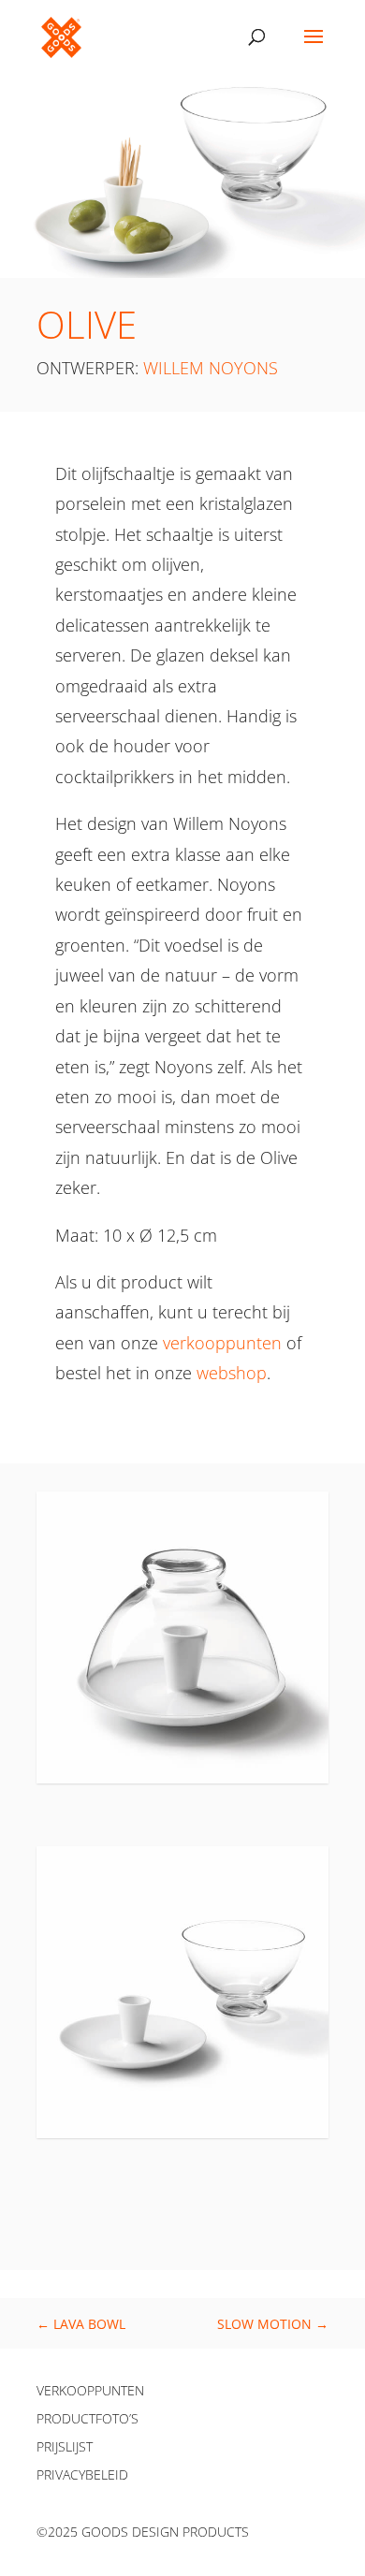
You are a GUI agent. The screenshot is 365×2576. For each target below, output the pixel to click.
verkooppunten (222, 1343)
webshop (232, 1373)
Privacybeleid (82, 2476)
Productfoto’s (88, 2420)
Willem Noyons (211, 368)
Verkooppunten (90, 2392)
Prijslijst (65, 2448)
